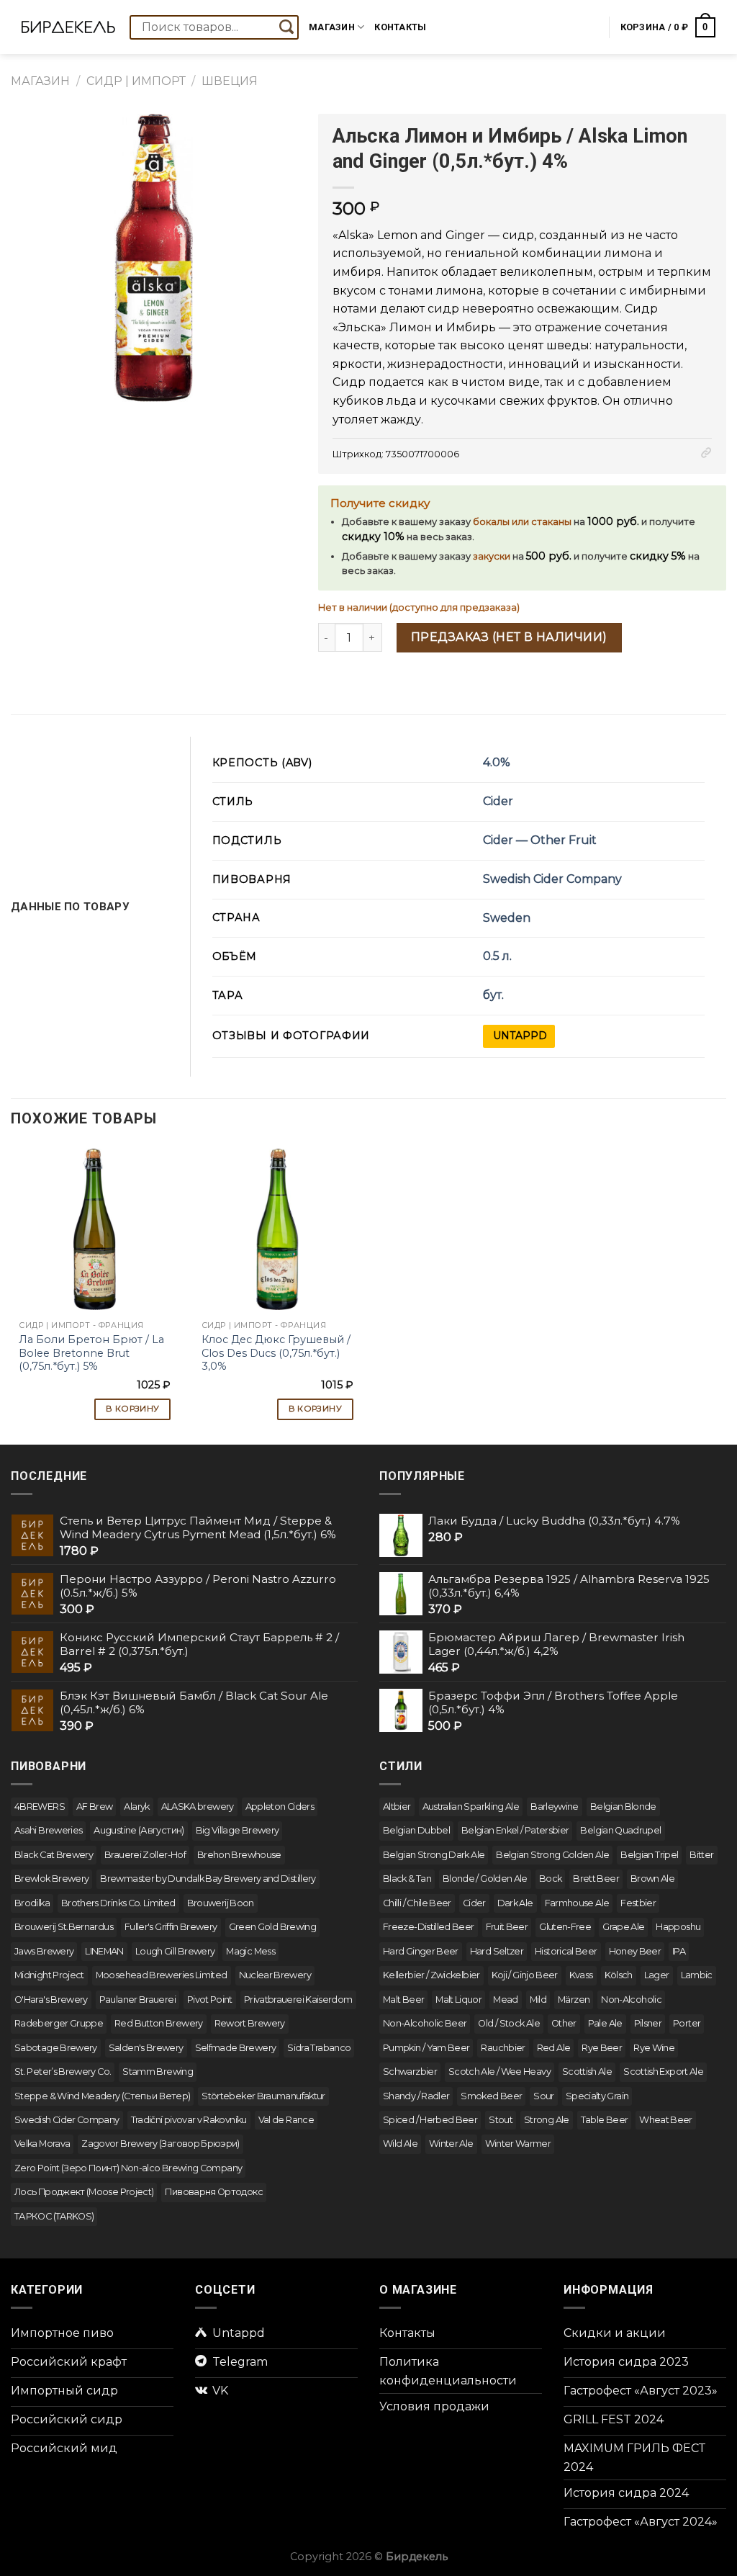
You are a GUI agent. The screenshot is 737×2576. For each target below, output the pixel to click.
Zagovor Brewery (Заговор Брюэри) (160, 2144)
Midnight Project (49, 1975)
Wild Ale (400, 2144)
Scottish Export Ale (663, 2072)
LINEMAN (104, 1951)
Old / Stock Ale (508, 2023)
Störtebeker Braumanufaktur (263, 2096)
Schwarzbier (410, 2072)
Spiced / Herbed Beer (430, 2120)
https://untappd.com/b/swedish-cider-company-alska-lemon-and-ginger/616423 (519, 1036)
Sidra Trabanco (319, 2048)
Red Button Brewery (158, 2023)
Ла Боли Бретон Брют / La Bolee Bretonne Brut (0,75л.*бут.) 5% (91, 1353)
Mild (538, 2000)
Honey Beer (635, 1951)
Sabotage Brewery (56, 2048)
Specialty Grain (597, 2096)
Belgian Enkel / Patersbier (515, 1830)
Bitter (701, 1855)
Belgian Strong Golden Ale (552, 1855)
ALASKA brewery (198, 1807)
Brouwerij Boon (221, 1903)
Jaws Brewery (44, 1951)
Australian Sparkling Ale (471, 1807)
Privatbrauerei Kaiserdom (298, 2000)
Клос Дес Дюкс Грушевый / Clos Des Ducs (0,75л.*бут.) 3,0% (276, 1353)
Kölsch (619, 1975)
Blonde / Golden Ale (485, 1879)
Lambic (697, 1975)
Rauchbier (503, 2048)
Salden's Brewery (146, 2048)
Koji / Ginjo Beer (525, 1975)
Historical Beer (566, 1951)
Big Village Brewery (238, 1830)
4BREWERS (40, 1807)
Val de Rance (286, 2120)
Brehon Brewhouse (239, 1855)
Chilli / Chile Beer (417, 1903)
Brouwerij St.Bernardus (64, 1927)
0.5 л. (497, 956)
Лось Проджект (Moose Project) (84, 2192)
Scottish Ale (587, 2072)
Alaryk (136, 1807)
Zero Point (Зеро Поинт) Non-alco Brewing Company (128, 2168)
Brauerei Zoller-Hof (145, 1855)
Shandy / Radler (416, 2096)
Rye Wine (654, 2048)
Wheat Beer (666, 2120)
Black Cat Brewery (54, 1855)
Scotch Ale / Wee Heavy (499, 2072)
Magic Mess (250, 1951)
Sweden (507, 918)
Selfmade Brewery (236, 2048)
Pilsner (648, 2023)
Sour (543, 2096)
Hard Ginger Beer (421, 1951)
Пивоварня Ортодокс (213, 2192)
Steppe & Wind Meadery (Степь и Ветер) (102, 2096)
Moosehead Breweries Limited (162, 1975)
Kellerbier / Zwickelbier (431, 1975)
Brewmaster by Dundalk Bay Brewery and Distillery (208, 1879)
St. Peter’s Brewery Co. (63, 2072)
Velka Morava (42, 2144)
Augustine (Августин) (139, 1830)
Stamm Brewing (158, 2072)
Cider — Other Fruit (540, 840)
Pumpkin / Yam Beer (426, 2048)
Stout (501, 2120)
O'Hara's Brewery (51, 2000)
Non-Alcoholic (631, 2000)
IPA (679, 1951)
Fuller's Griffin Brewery (171, 1927)
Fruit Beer (507, 1927)
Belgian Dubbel (416, 1830)
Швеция (230, 81)
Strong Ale (547, 2120)
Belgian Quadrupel (620, 1830)
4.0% (497, 762)
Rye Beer (602, 2048)
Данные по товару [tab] (70, 907)
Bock (550, 1879)
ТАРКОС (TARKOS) (54, 2216)
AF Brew (95, 1807)
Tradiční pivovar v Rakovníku (189, 2120)
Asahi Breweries (48, 1830)
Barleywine (555, 1807)
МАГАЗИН (40, 81)
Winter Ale (451, 2144)
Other (564, 2023)
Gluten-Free (565, 1927)
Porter (687, 2023)
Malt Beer (403, 2000)
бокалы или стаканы (522, 522)
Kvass (581, 1975)
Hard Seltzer (497, 1951)
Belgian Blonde (623, 1807)
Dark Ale (515, 1903)
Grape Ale (623, 1927)
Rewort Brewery (250, 2023)
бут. (493, 995)
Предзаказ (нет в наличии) (509, 637)
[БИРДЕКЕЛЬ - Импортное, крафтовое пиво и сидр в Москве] (68, 27)
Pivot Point (210, 2000)
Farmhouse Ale (577, 1903)
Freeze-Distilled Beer (429, 1927)
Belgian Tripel (649, 1855)
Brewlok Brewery (51, 1879)
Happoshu (678, 1927)
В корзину (132, 1409)
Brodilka (32, 1903)
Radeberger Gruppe (59, 2023)
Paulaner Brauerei (137, 2000)
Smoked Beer (491, 2096)
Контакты (400, 27)
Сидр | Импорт (136, 81)
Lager (657, 1975)
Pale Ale (605, 2023)
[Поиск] (286, 27)
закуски (492, 556)
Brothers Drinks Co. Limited (118, 1903)
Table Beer (605, 2120)
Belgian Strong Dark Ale (434, 1855)
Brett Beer (596, 1879)
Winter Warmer (518, 2144)
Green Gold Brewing (272, 1927)
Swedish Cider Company (552, 879)
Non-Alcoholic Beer (425, 2023)
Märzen (574, 2000)
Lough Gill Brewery (175, 1951)
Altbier (397, 1807)
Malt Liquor (458, 2000)
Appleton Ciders (280, 1807)
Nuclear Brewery (275, 1975)
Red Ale (554, 2048)
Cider (498, 801)
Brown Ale (652, 1879)
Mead (505, 2000)
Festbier (638, 1903)
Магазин (332, 27)
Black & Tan (407, 1879)
